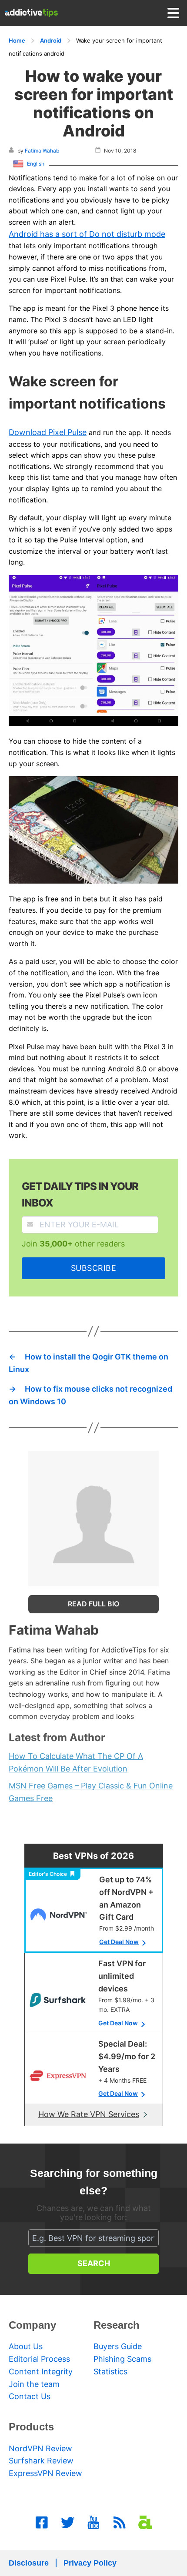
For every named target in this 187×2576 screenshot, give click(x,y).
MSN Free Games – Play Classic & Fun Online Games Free (91, 1792)
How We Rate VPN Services (89, 2114)
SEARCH (94, 2263)
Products (31, 2427)
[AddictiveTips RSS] (120, 2523)
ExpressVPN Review (45, 2473)
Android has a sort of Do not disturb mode (87, 234)
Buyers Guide (118, 2346)
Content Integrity (41, 2372)
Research (117, 2325)
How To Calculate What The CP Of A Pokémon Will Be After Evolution (76, 1762)
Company (32, 2325)
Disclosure (29, 2563)
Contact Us (30, 2396)
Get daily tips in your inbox (80, 1195)
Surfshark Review (41, 2461)
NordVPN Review (40, 2448)
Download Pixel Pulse (48, 432)
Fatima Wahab (42, 151)
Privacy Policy (90, 2563)
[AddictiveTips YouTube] (93, 2523)
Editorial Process (39, 2359)
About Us (26, 2346)
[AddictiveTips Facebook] (42, 2523)
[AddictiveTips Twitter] (68, 2523)
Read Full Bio (93, 1604)
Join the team (34, 2384)
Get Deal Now (119, 1942)
